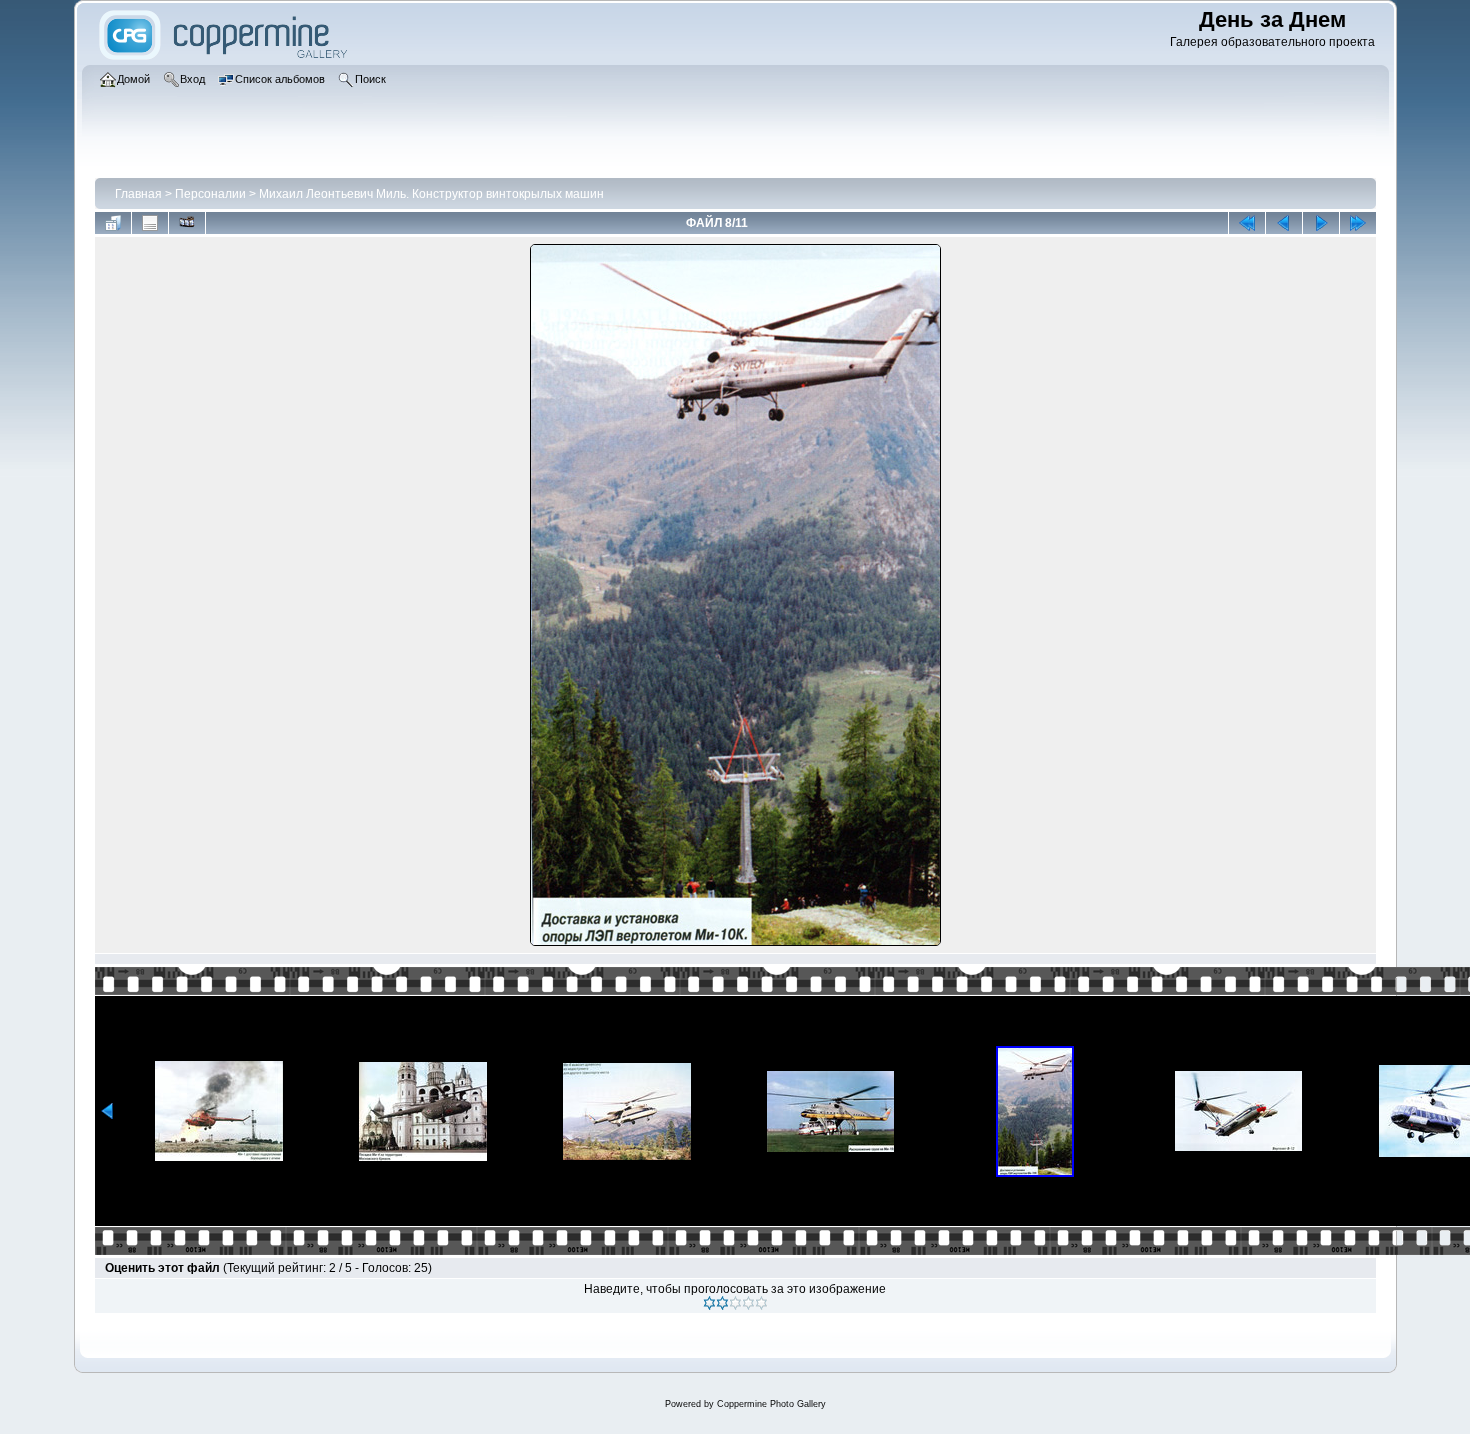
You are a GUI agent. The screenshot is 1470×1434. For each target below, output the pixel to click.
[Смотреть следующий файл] (1321, 223)
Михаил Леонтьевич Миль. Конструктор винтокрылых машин (431, 194)
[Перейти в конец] (1358, 223)
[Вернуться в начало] (1247, 223)
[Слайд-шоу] (187, 223)
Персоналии (210, 194)
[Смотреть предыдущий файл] (1284, 223)
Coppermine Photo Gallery (771, 1404)
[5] (761, 1303)
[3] (735, 1303)
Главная (138, 194)
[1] (709, 1303)
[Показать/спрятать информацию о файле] (150, 223)
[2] (722, 1303)
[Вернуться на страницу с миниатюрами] (113, 223)
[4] (748, 1303)
